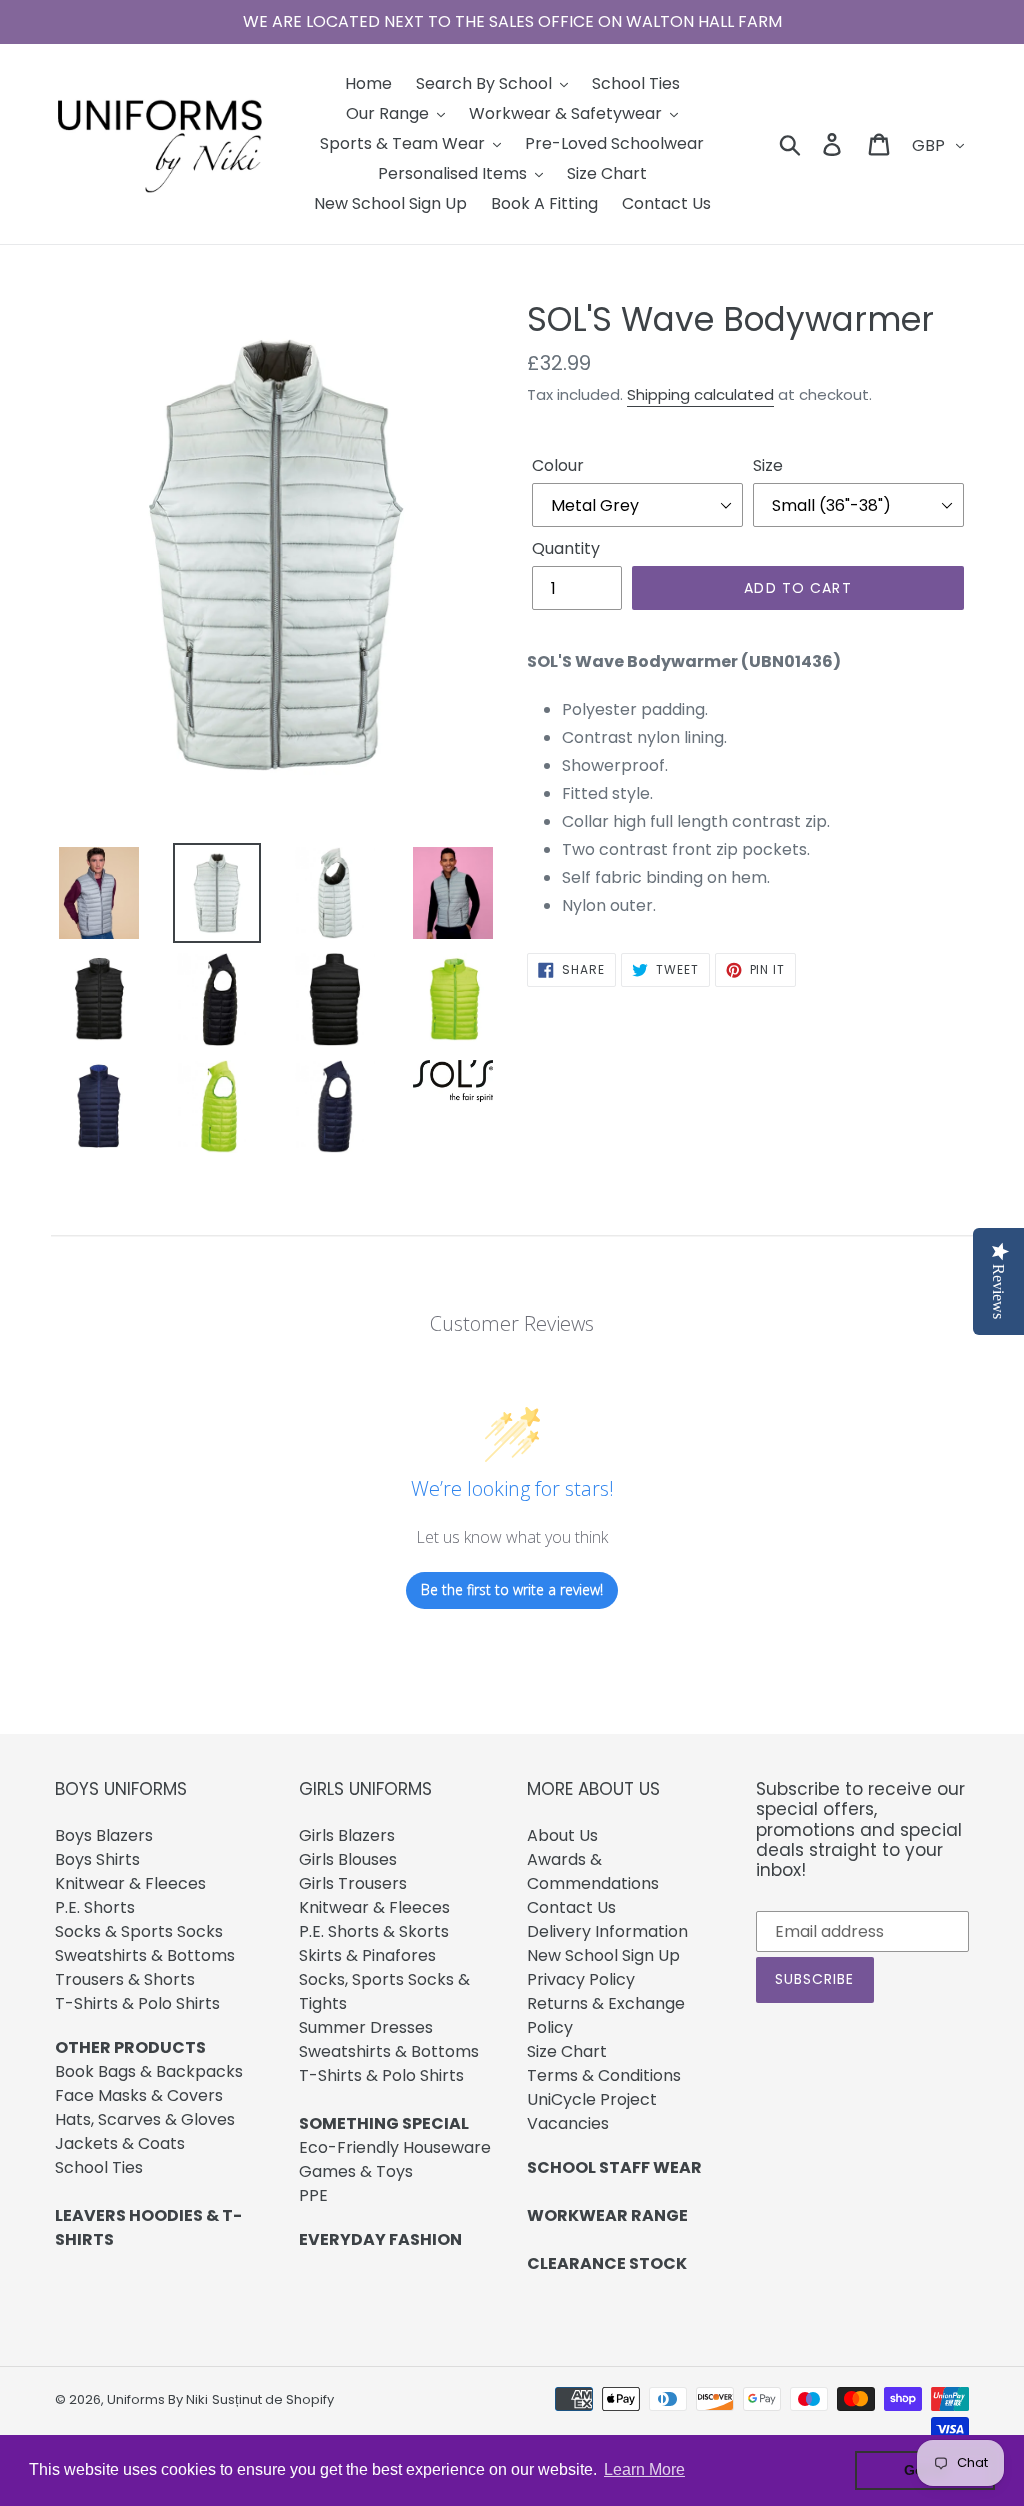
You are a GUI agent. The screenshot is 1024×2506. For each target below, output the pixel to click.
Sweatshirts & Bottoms (145, 1955)
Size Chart (567, 2051)
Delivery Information (607, 1931)
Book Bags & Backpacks (149, 2071)
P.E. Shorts (95, 1907)
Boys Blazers (104, 1835)
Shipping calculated (700, 394)
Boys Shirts (97, 1859)
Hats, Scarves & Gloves (145, 2119)
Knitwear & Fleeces (130, 1883)
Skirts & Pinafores (367, 1955)
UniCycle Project (592, 2099)
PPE (313, 2195)
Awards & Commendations (593, 1871)
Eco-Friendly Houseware (395, 2147)
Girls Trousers (353, 1883)
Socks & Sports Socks (139, 1931)
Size (768, 465)
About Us (562, 1835)
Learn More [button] (644, 2469)
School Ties (99, 2167)
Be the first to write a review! (512, 1589)
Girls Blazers (347, 1835)
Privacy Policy (581, 1979)
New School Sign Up (603, 1955)
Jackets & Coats (120, 2143)
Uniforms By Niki (157, 2399)
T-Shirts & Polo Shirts (137, 2003)
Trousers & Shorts (125, 1979)
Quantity (566, 548)
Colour (558, 465)
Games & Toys (356, 2171)
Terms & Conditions (604, 2075)
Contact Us (571, 1907)
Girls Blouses (348, 1859)
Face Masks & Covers (139, 2095)
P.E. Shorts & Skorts (374, 1931)
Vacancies (568, 2123)
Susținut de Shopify (273, 2399)
